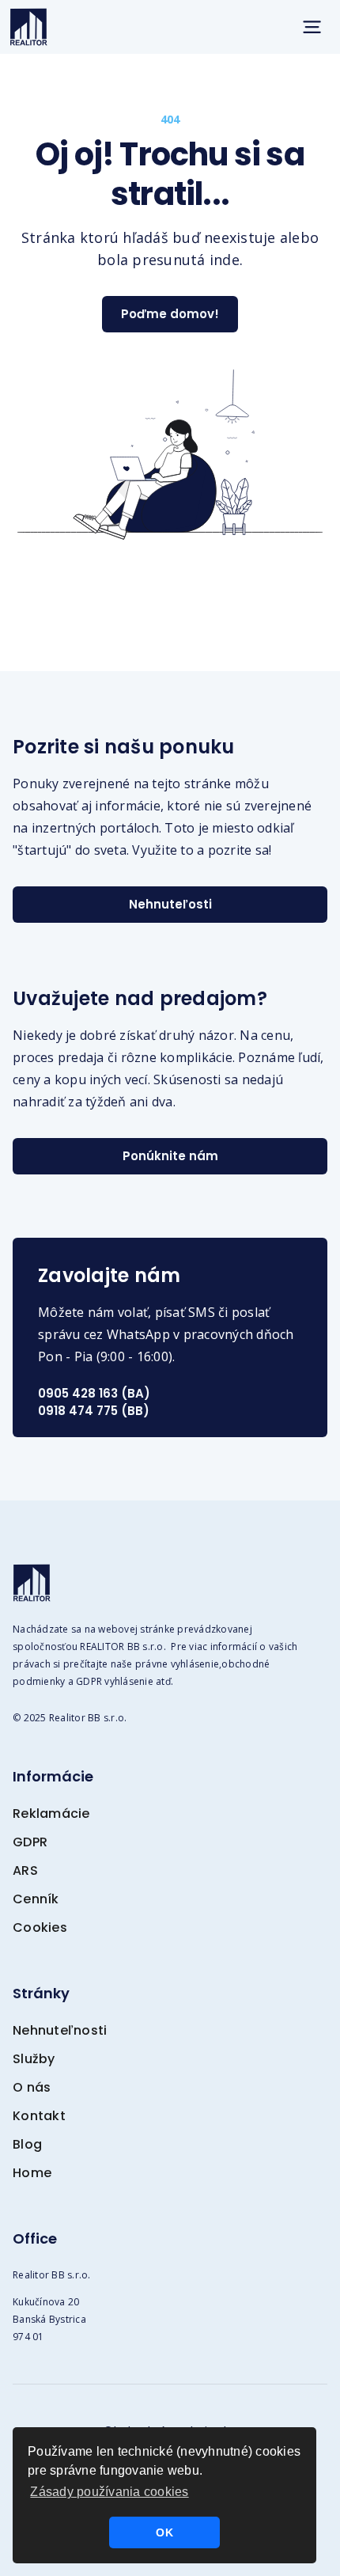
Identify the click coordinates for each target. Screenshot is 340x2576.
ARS (25, 1870)
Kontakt (39, 2116)
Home (32, 2173)
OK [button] (164, 2532)
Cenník (36, 1899)
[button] (312, 27)
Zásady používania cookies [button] (109, 2492)
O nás (32, 2087)
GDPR (30, 1842)
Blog (27, 2144)
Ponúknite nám (170, 1156)
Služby (34, 2059)
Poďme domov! (170, 314)
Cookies (40, 1927)
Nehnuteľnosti (60, 2030)
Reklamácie (51, 1813)
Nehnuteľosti (170, 904)
